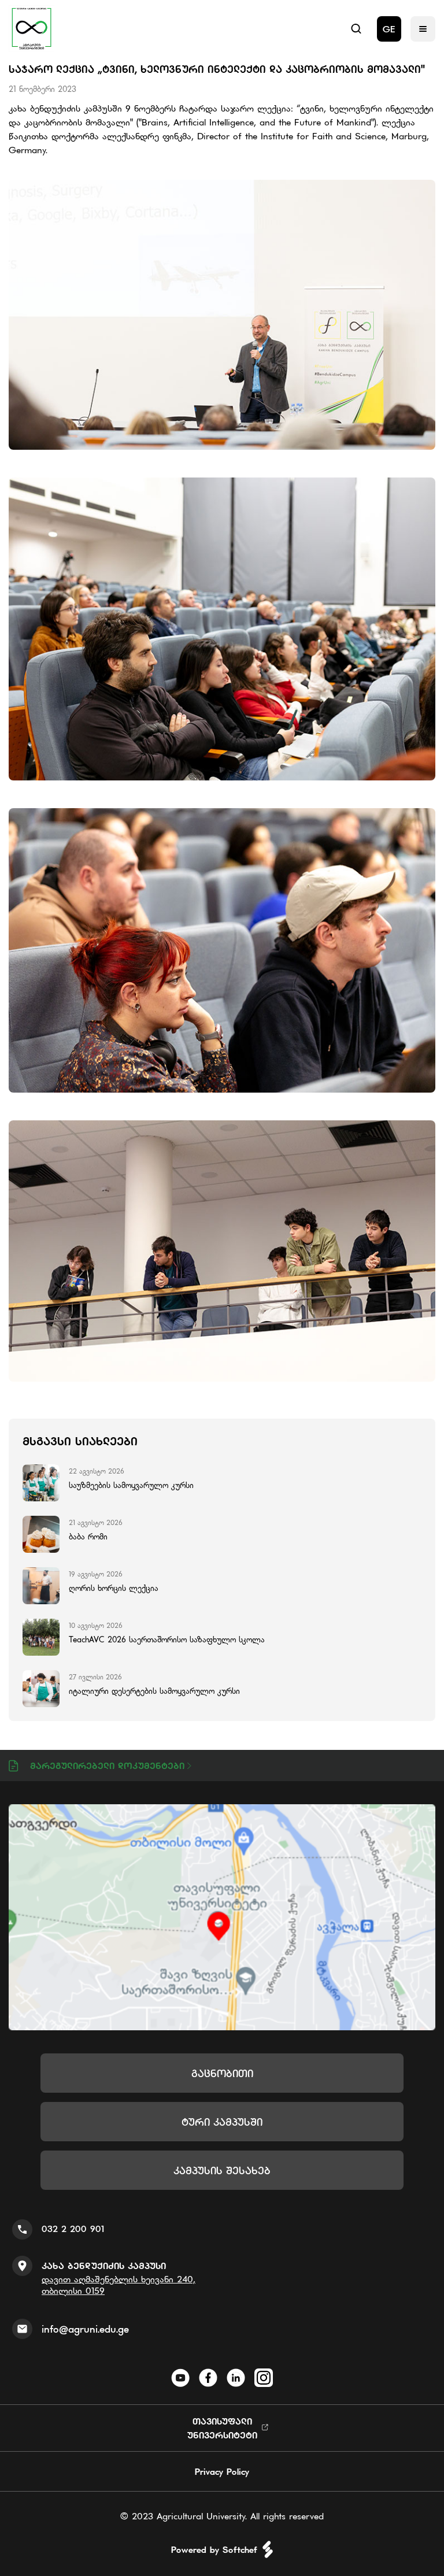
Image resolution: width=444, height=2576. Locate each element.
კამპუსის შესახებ (222, 2170)
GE (389, 29)
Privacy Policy (222, 2471)
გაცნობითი (222, 2073)
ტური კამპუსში (222, 2122)
